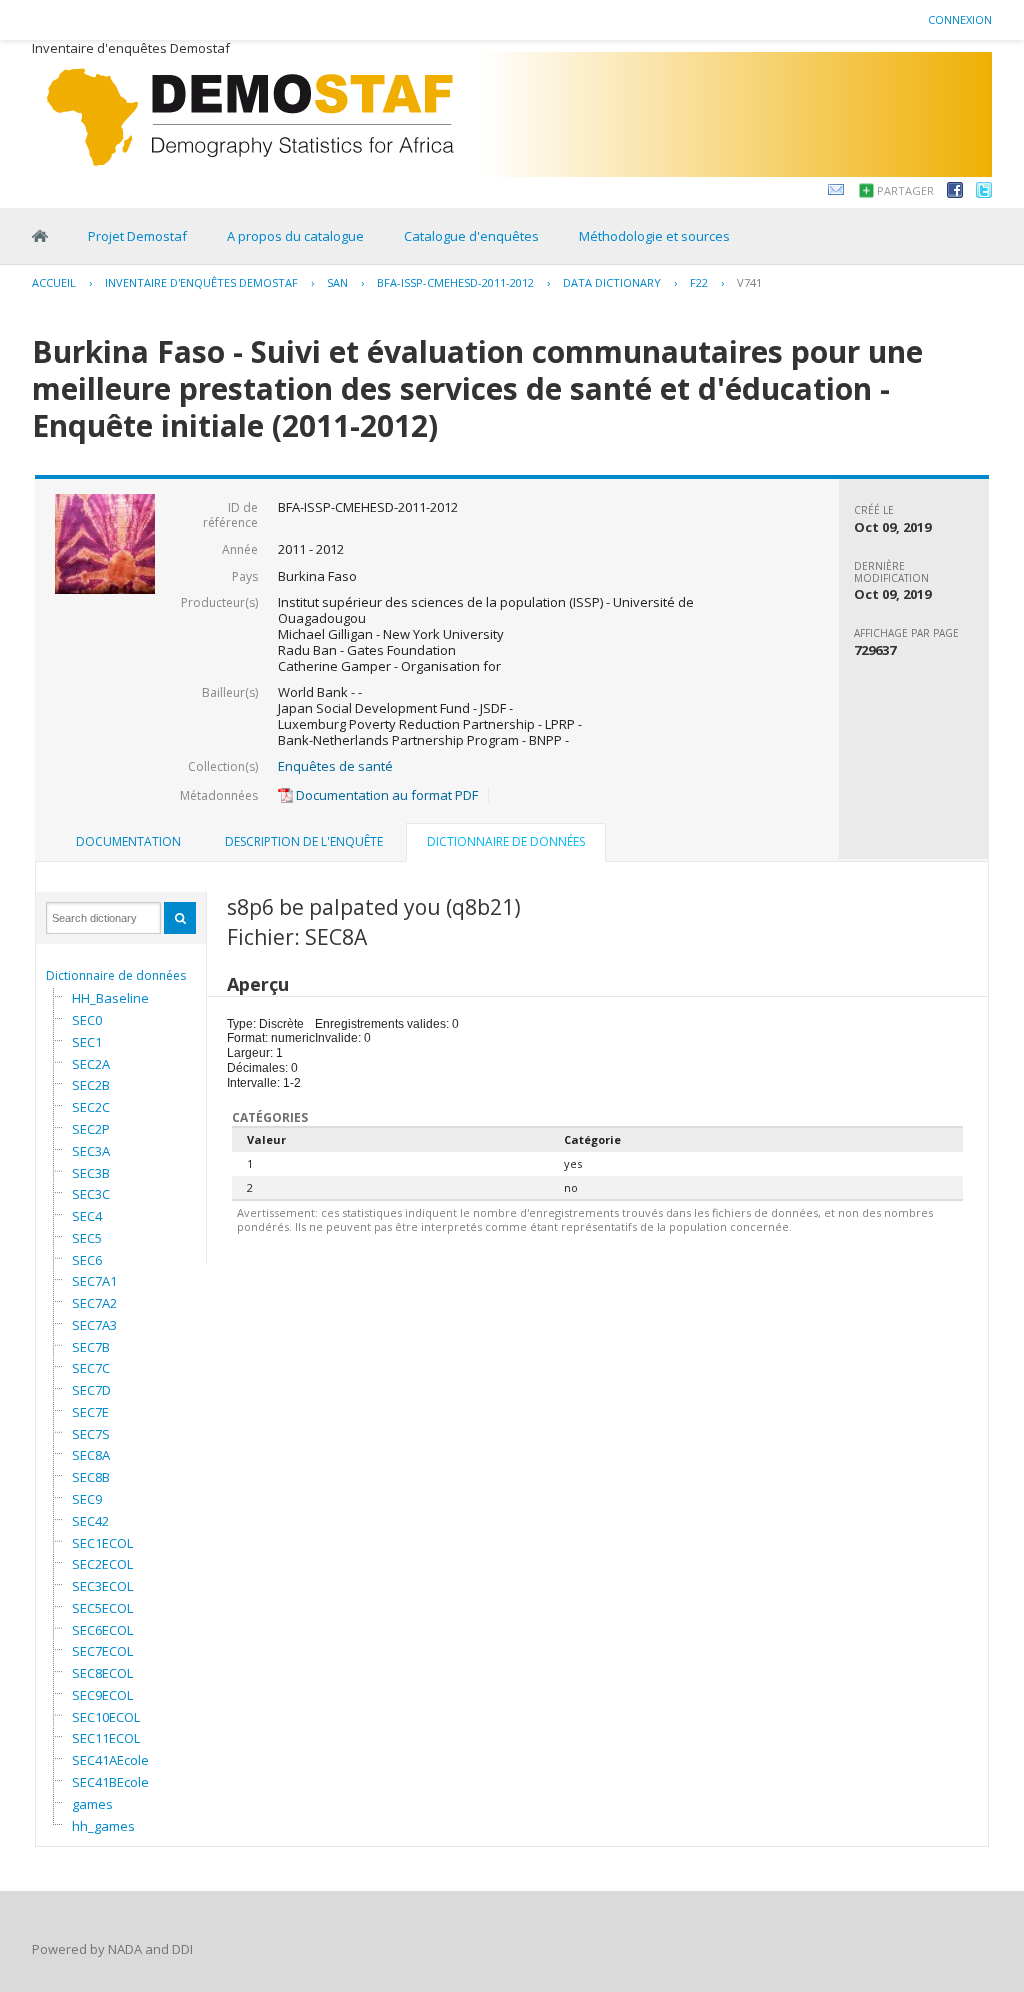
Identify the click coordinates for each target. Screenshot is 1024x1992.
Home (40, 236)
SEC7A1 (94, 1281)
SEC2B (91, 1085)
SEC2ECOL (102, 1564)
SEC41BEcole (110, 1782)
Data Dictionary (612, 282)
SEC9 (87, 1499)
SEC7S (91, 1434)
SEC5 (87, 1238)
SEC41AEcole (110, 1760)
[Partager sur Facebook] (955, 193)
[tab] (128, 842)
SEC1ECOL (102, 1543)
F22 (699, 282)
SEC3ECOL (102, 1586)
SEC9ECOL (102, 1695)
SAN (337, 282)
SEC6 (87, 1260)
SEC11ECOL (106, 1738)
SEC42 (90, 1521)
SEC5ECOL (102, 1608)
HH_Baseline (110, 998)
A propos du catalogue (295, 236)
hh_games (103, 1826)
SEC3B (91, 1173)
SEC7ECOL (102, 1651)
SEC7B (91, 1347)
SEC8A (91, 1455)
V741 (749, 282)
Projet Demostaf (137, 236)
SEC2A (91, 1064)
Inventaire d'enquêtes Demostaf (201, 282)
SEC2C (91, 1107)
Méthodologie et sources (654, 236)
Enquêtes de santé (335, 766)
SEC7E (90, 1412)
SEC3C (91, 1194)
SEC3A (91, 1151)
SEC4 (87, 1216)
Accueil (54, 282)
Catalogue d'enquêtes (471, 236)
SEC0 (87, 1020)
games (92, 1804)
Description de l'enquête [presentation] (304, 841)
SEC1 (87, 1042)
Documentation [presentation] (128, 841)
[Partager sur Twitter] (984, 193)
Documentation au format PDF (385, 795)
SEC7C (91, 1368)
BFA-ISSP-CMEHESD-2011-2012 (455, 282)
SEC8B (91, 1477)
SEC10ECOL (106, 1717)
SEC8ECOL (102, 1673)
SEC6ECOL (102, 1630)
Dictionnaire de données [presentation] (506, 841)
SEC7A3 (94, 1325)
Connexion (960, 19)
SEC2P (91, 1129)
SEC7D (91, 1390)
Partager (905, 190)
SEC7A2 (94, 1303)
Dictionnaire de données (116, 975)
